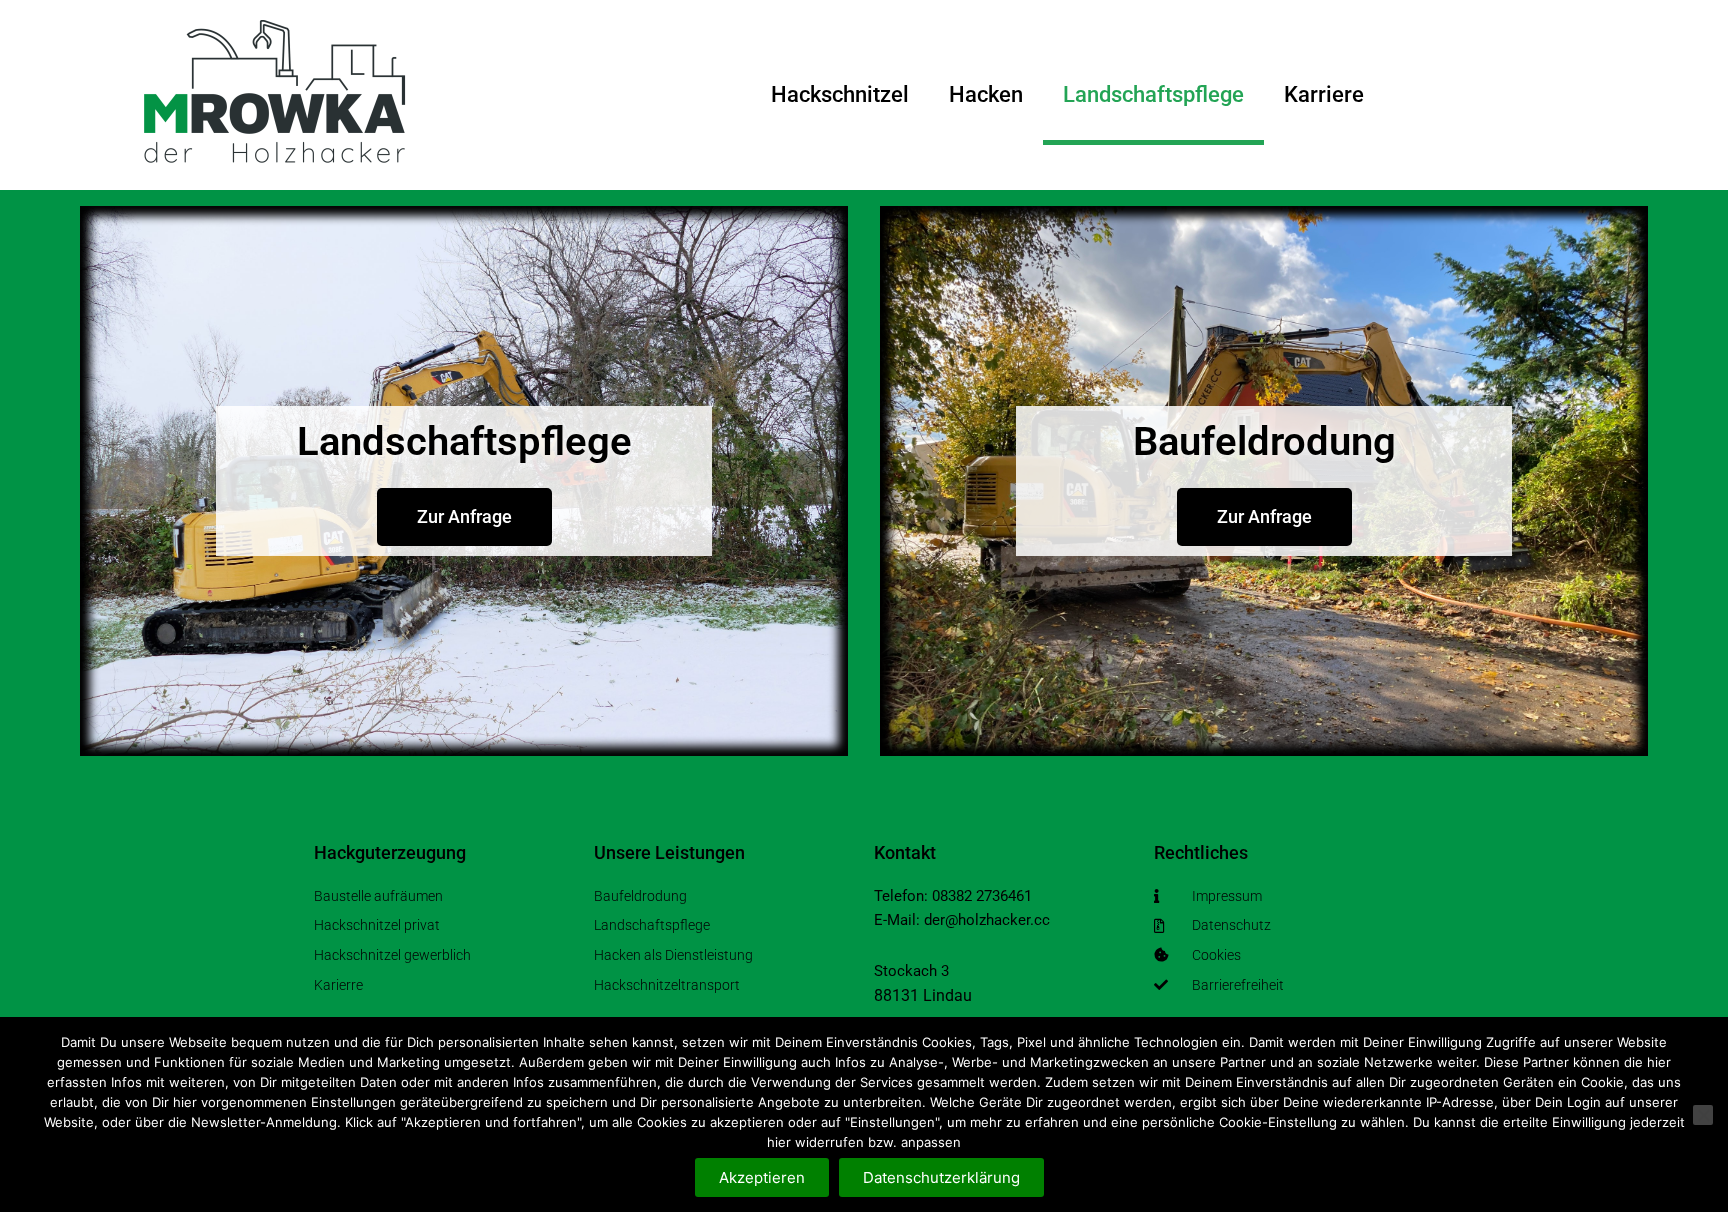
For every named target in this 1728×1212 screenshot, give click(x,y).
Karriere (1324, 94)
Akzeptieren (762, 1177)
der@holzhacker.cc (987, 920)
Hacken (986, 94)
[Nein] (1703, 1115)
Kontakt (905, 852)
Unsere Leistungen (669, 852)
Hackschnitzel (840, 94)
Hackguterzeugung (390, 852)
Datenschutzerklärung (941, 1177)
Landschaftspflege (1153, 94)
